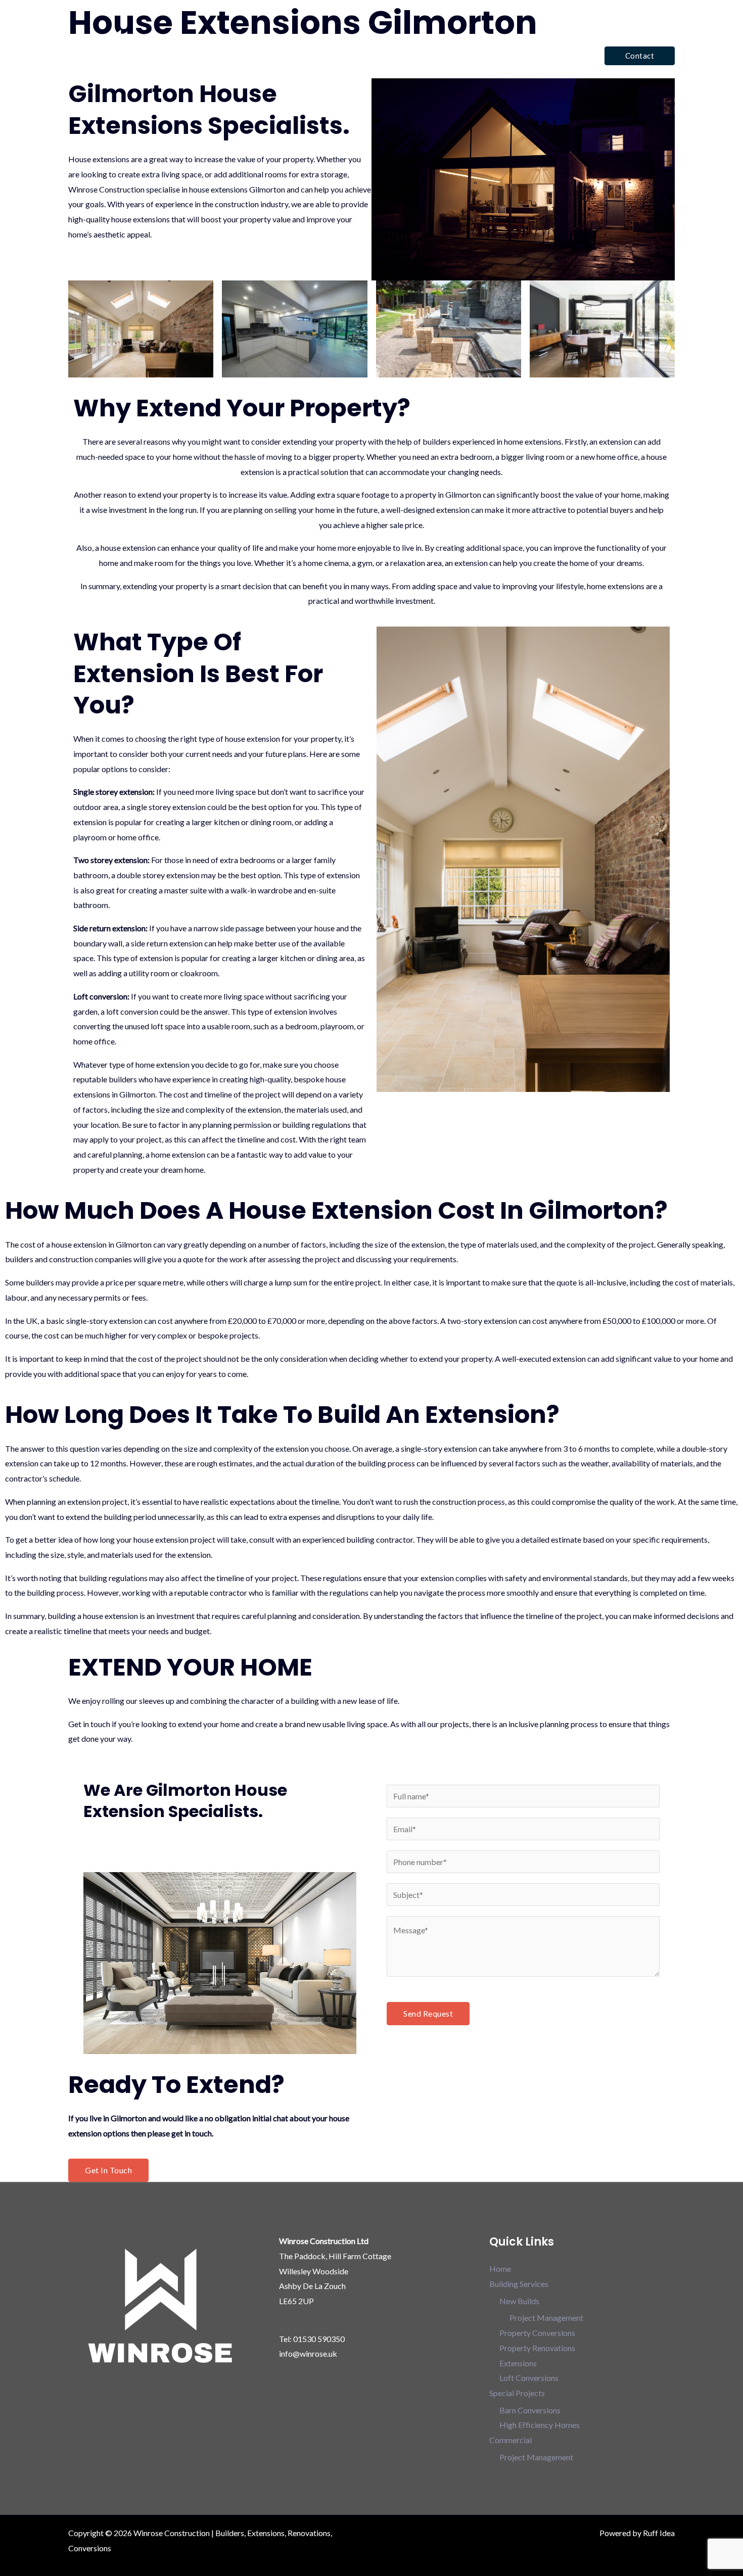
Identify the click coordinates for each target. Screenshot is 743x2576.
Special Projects (480, 55)
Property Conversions (537, 2333)
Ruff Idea (659, 2533)
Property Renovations (537, 2348)
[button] (640, 56)
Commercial (555, 55)
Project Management (546, 2318)
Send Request (428, 2013)
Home (339, 55)
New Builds (519, 2301)
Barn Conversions (530, 2410)
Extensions (518, 2363)
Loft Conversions (529, 2378)
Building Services (396, 55)
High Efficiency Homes (540, 2425)
